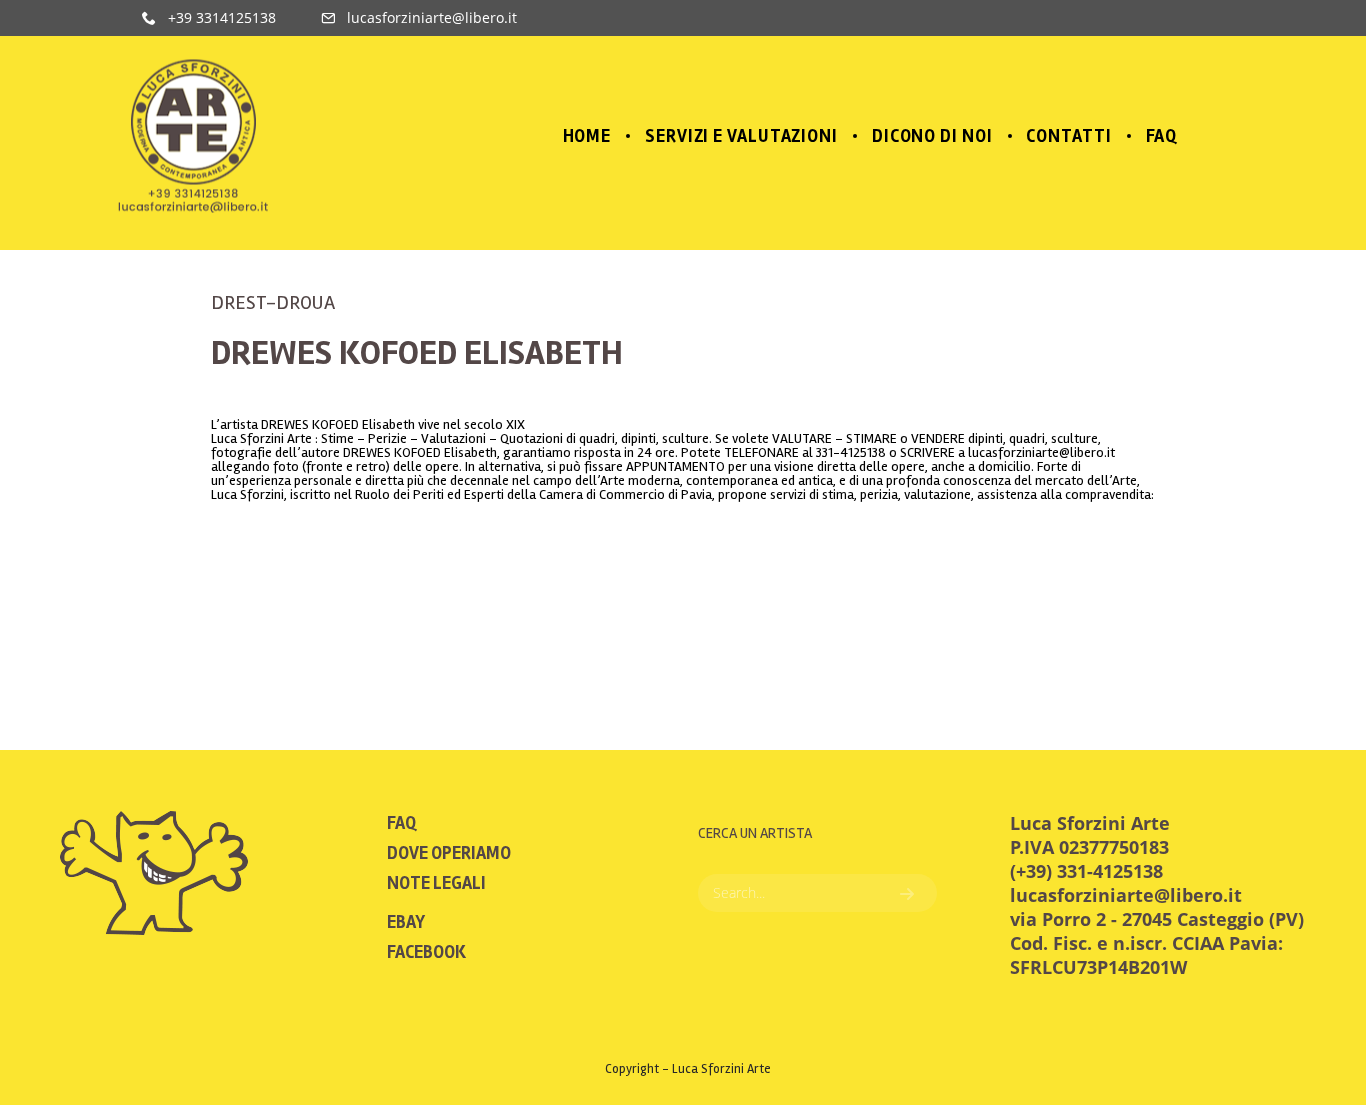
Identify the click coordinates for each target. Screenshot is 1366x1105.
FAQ (401, 823)
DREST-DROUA (273, 302)
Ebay (406, 922)
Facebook (426, 952)
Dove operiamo (449, 853)
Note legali (436, 883)
